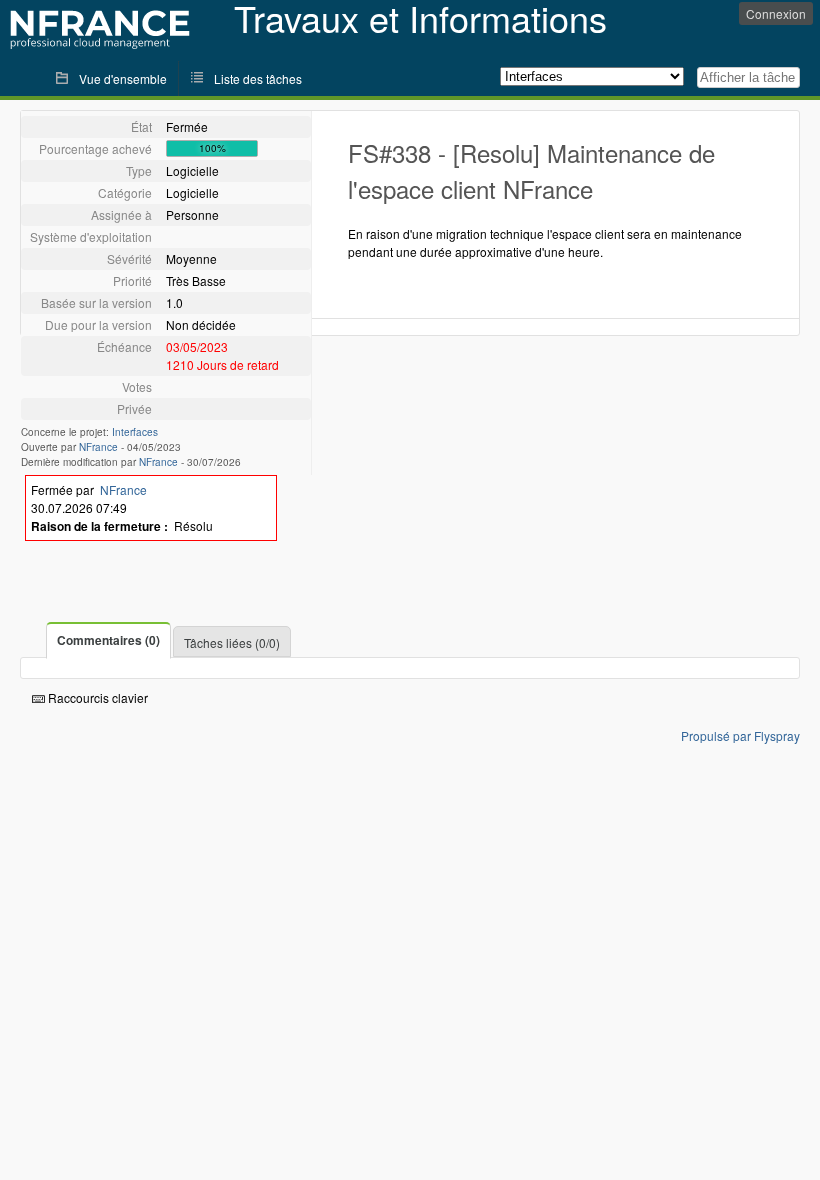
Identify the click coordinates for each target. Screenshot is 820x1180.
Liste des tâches (258, 78)
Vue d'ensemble (123, 78)
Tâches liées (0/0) (232, 642)
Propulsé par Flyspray (740, 735)
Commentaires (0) (108, 640)
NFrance (98, 447)
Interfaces (135, 432)
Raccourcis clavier (96, 697)
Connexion (776, 13)
